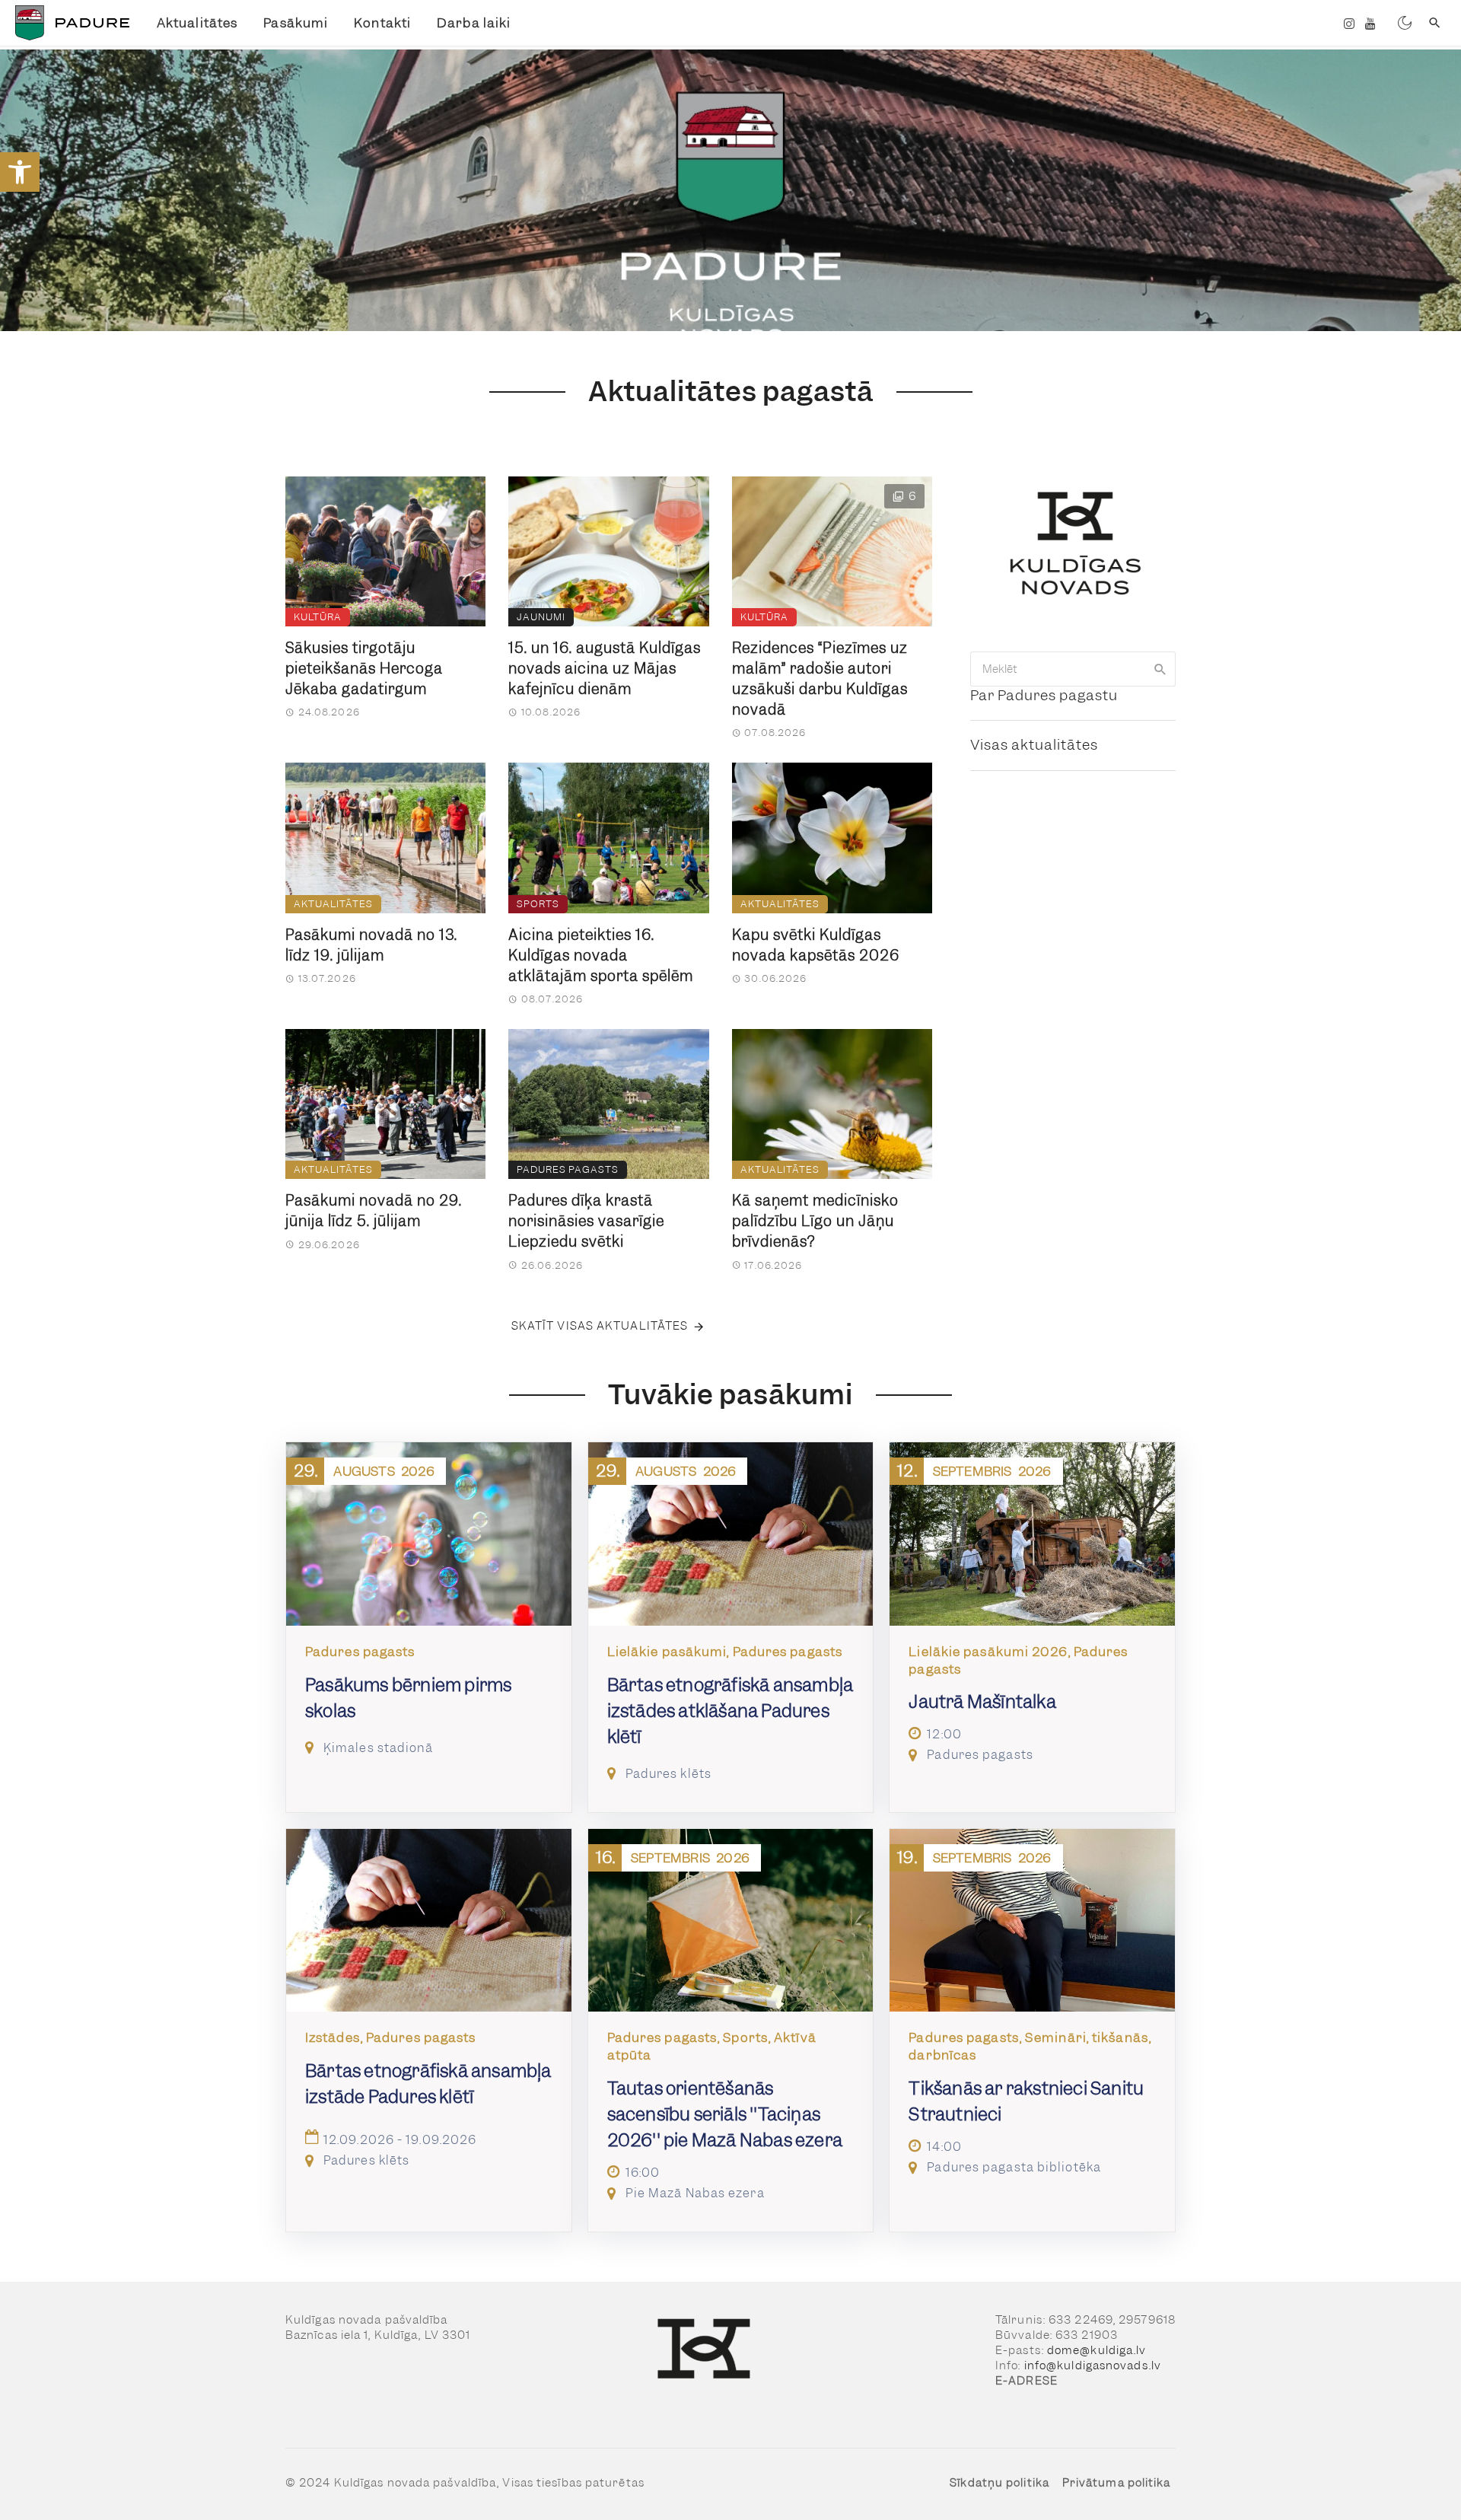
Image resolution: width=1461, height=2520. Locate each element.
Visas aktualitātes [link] (1034, 745)
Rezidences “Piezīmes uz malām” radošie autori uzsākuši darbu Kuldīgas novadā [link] (820, 679)
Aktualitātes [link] (197, 23)
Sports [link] (538, 904)
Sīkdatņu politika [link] (999, 2483)
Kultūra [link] (318, 617)
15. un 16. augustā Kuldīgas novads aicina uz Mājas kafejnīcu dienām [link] (605, 669)
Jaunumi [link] (541, 617)
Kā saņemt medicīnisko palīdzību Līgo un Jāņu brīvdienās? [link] (815, 1221)
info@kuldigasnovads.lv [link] (1093, 2365)
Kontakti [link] (382, 23)
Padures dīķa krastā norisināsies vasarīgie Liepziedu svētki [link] (586, 1221)
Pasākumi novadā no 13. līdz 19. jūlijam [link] (371, 945)
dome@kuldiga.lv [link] (1097, 2350)
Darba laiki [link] (474, 23)
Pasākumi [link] (296, 23)
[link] (20, 172)
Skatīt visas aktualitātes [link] (600, 1326)
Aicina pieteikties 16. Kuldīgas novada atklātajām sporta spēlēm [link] (601, 956)
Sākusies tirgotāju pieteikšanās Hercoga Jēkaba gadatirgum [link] (364, 669)
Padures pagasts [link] (568, 1169)
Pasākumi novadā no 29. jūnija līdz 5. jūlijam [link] (374, 1211)
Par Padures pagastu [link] (1044, 695)
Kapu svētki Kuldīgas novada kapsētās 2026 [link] (816, 945)
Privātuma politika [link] (1117, 2483)
